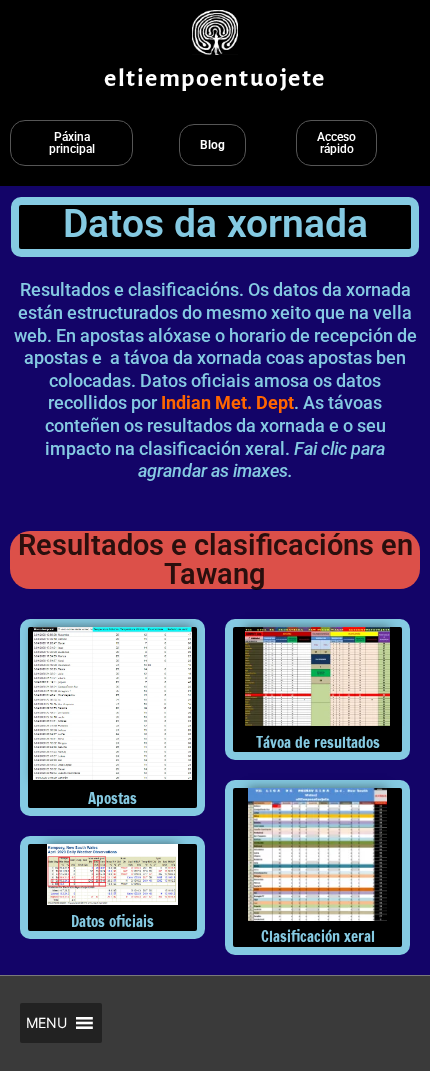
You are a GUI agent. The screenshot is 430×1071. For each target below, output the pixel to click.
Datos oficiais (112, 921)
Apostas (112, 798)
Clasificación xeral (318, 936)
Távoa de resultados (318, 742)
